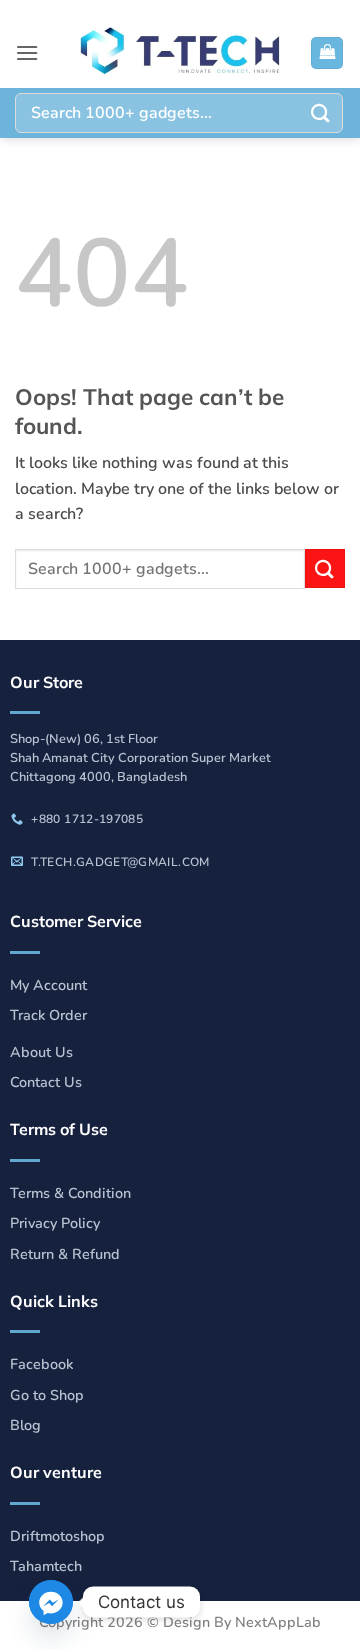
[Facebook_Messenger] (51, 1602)
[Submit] (321, 112)
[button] (27, 52)
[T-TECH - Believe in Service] (180, 53)
